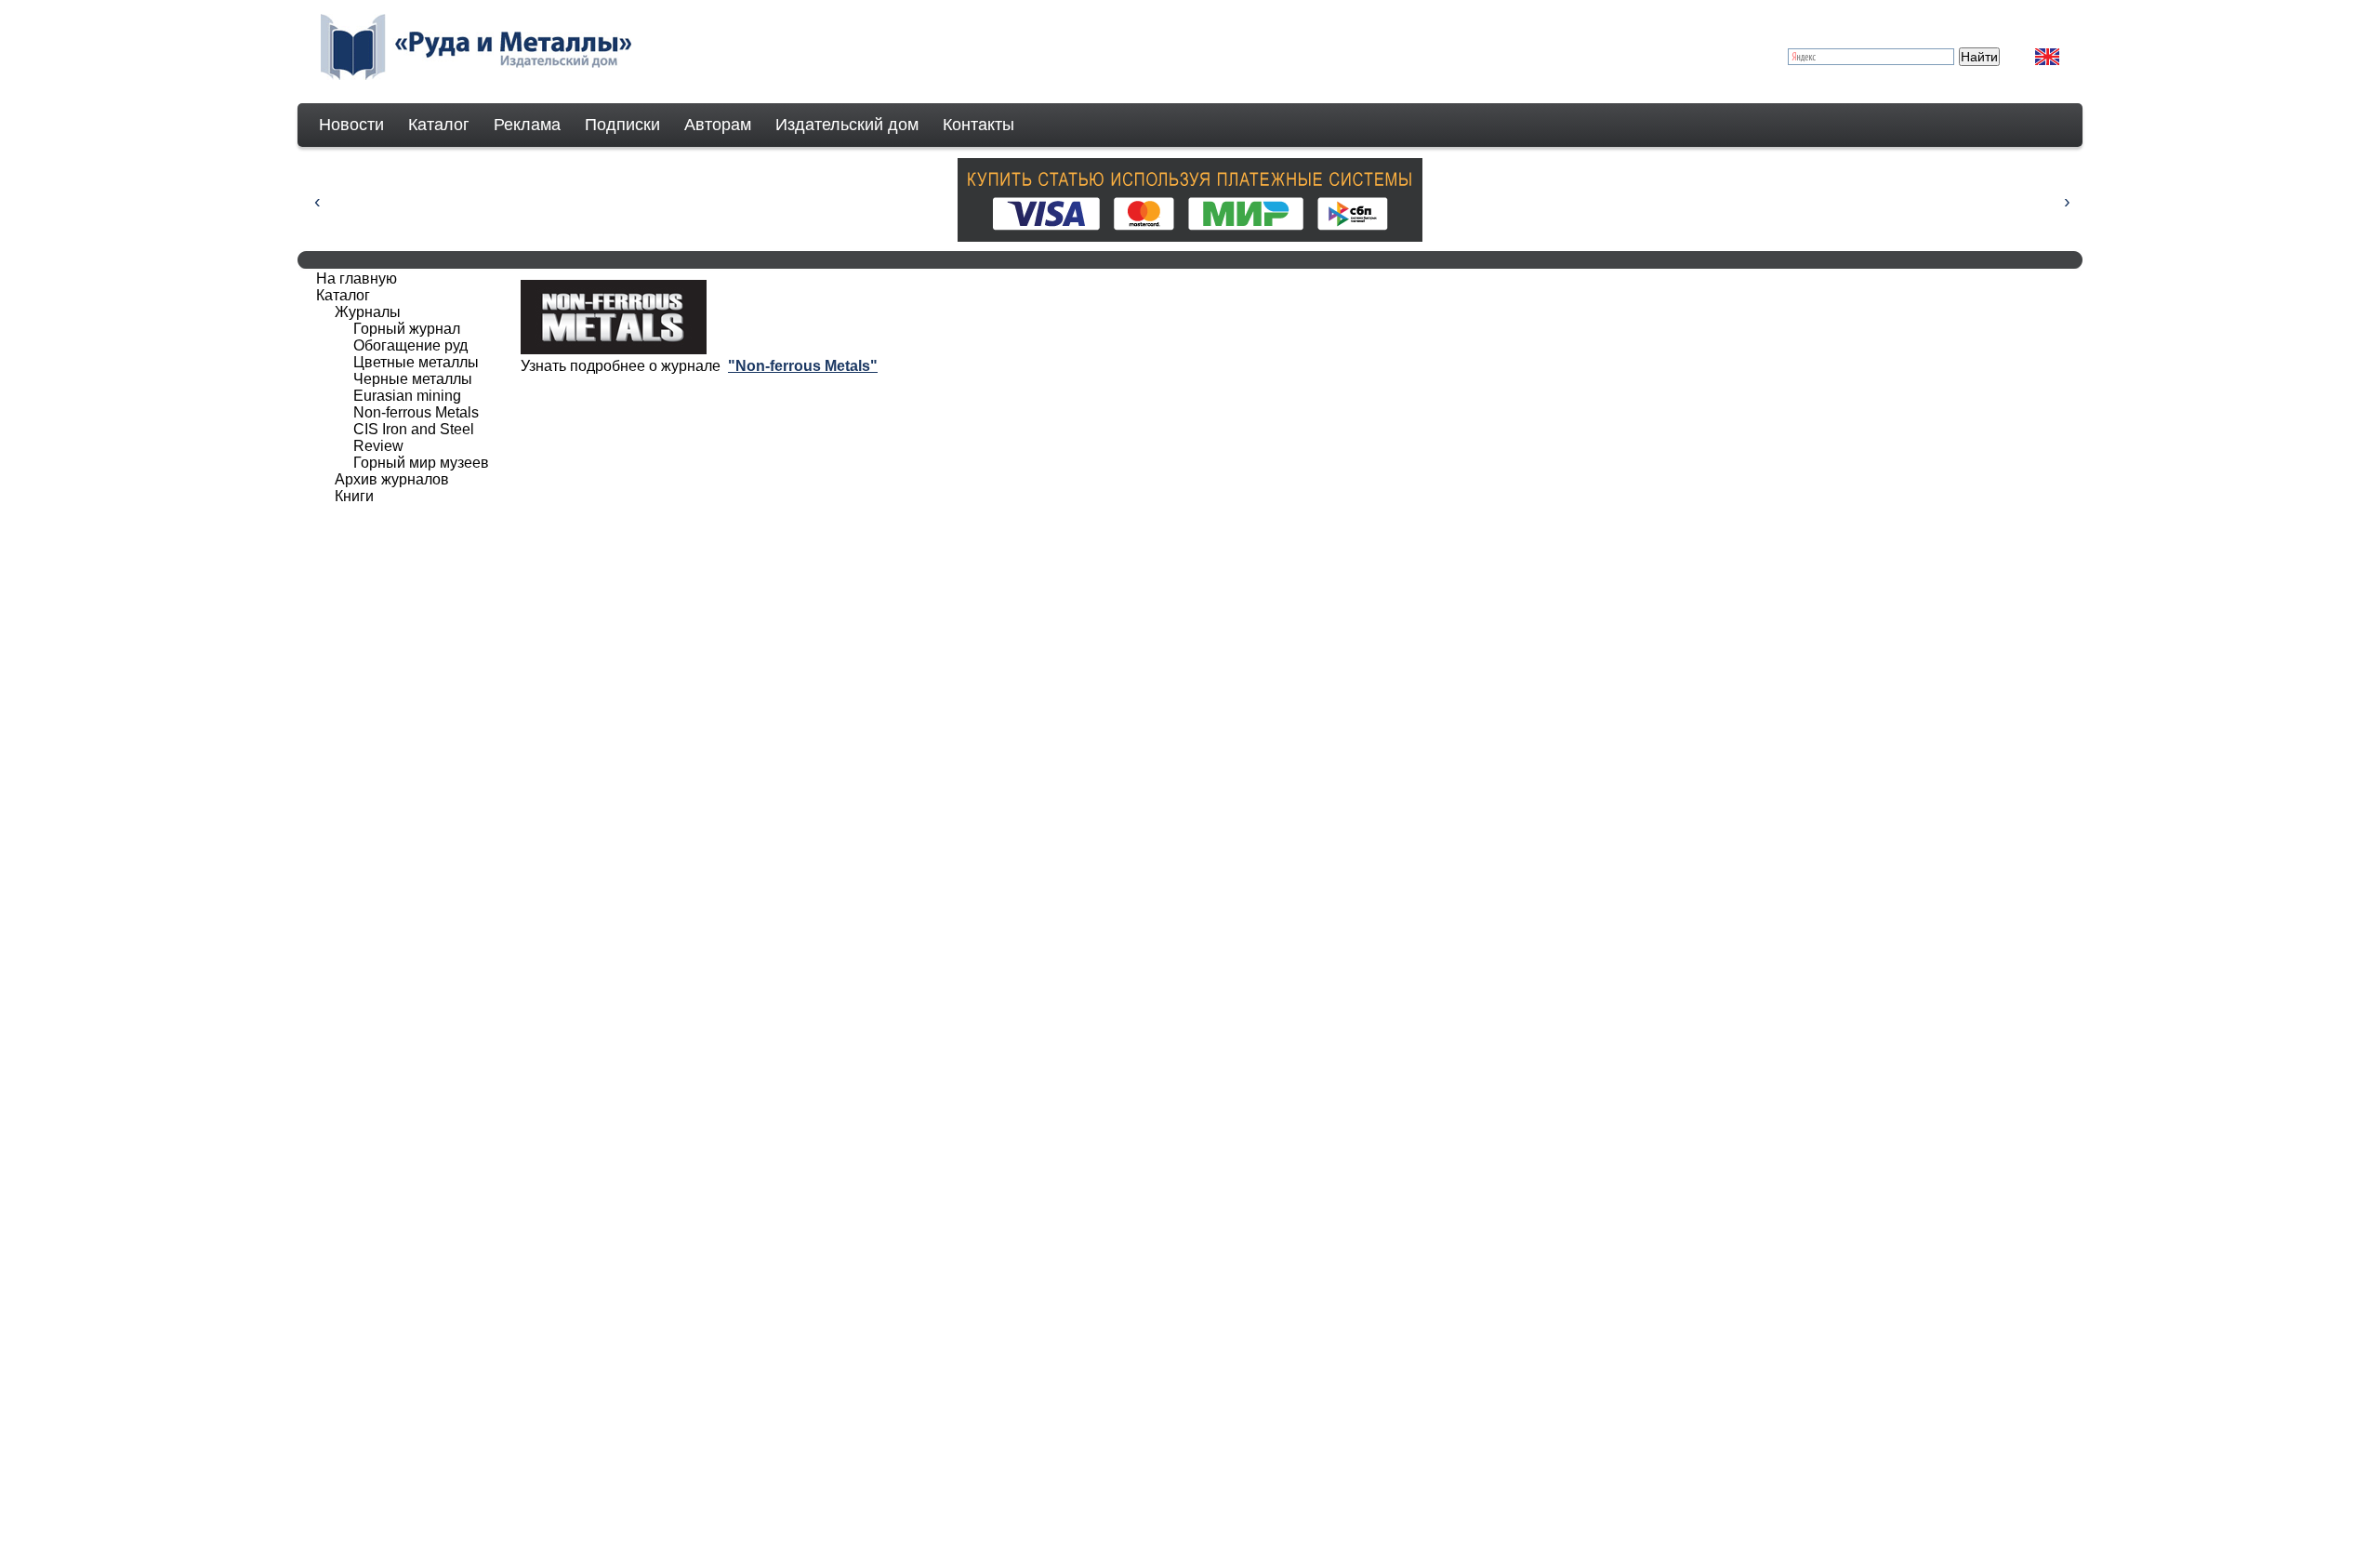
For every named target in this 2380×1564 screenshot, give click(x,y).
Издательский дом (847, 125)
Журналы (368, 312)
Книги (354, 496)
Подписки (622, 125)
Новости (351, 125)
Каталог (439, 125)
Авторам (718, 125)
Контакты (978, 125)
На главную (357, 278)
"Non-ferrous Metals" (803, 366)
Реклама (527, 125)
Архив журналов (392, 479)
